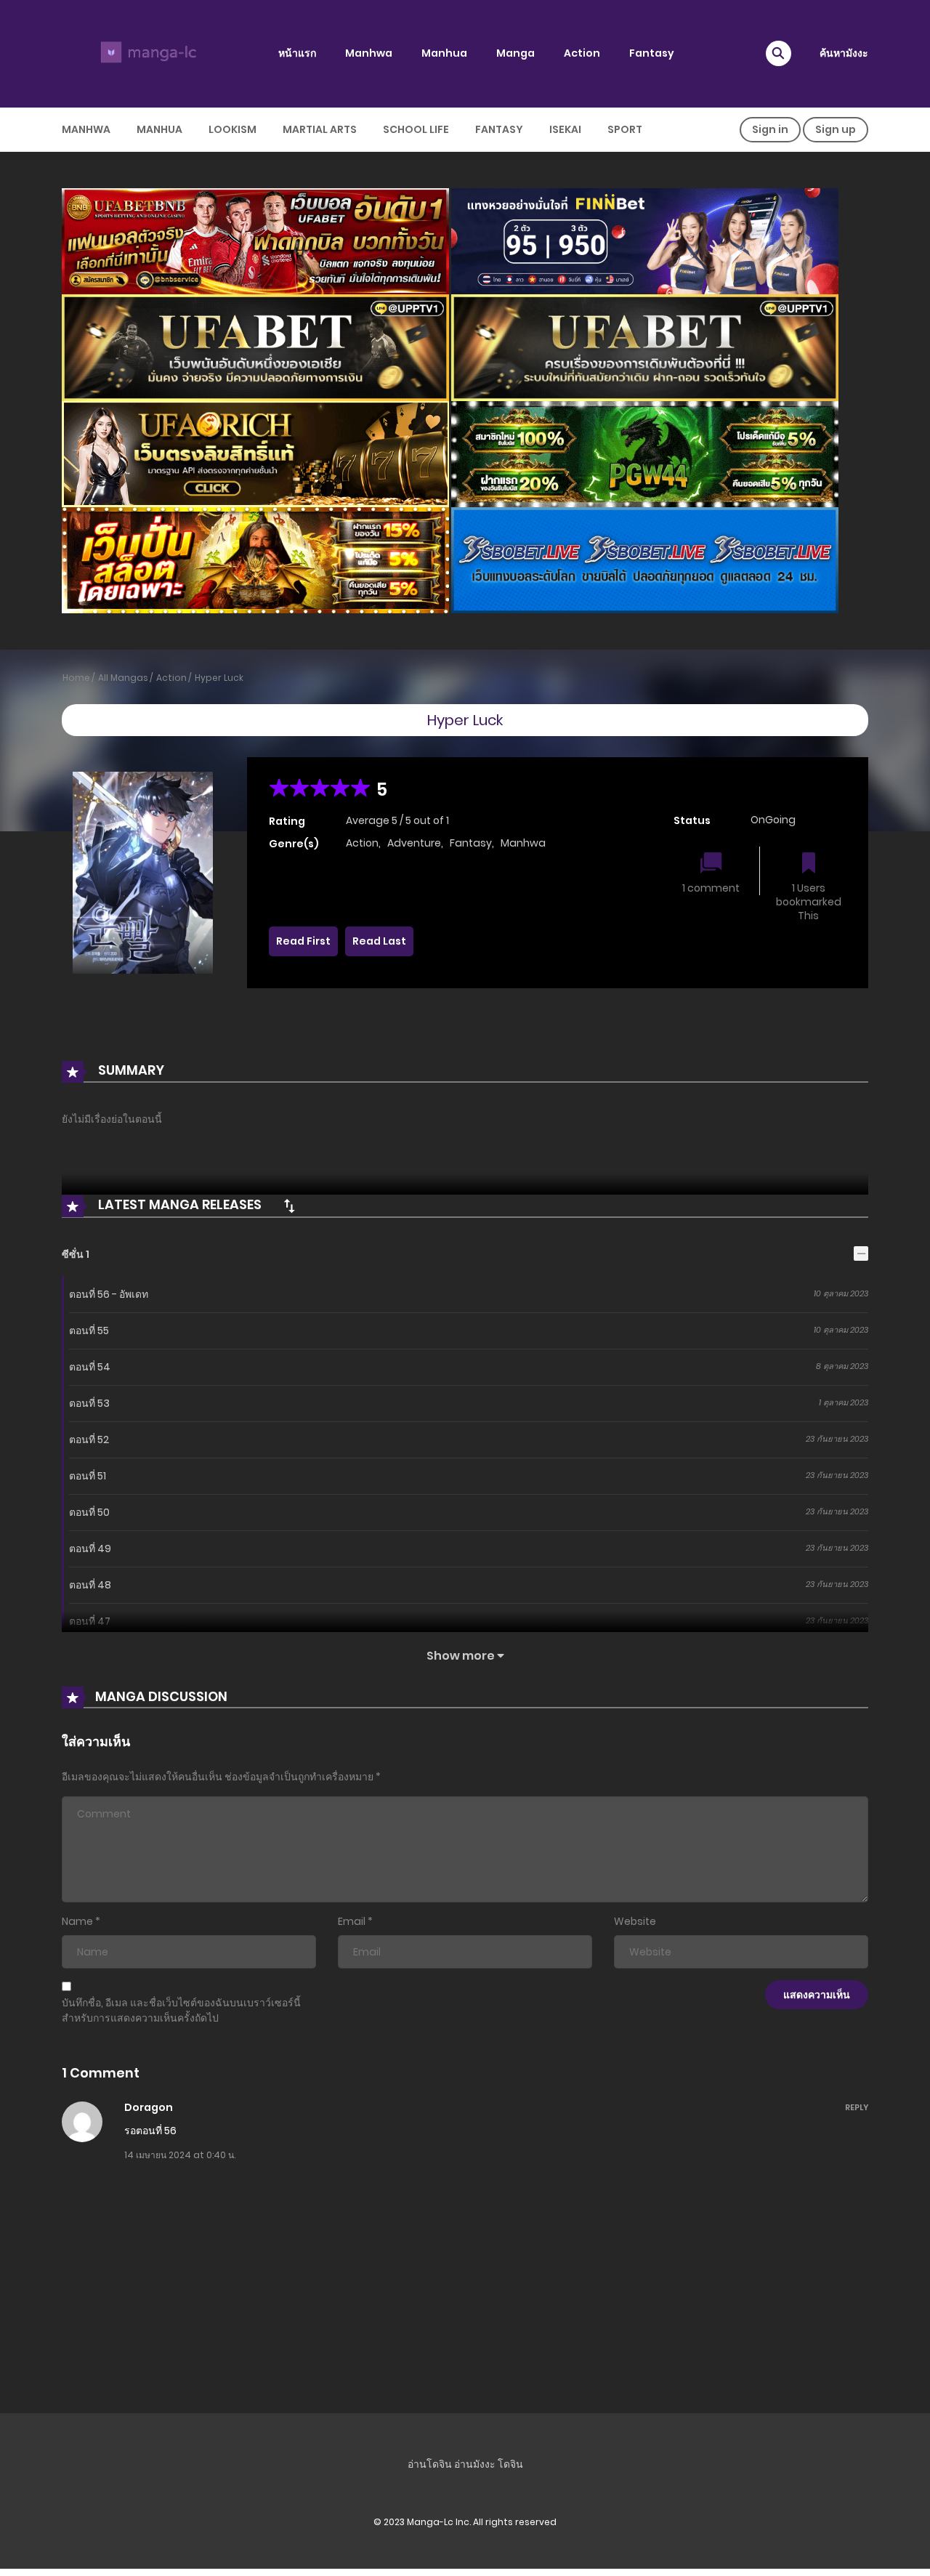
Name (77, 1921)
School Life (416, 129)
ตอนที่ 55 (89, 1331)
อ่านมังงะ (475, 2464)
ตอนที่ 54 (90, 1367)
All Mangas (123, 678)
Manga (515, 53)
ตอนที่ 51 (88, 1476)
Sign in (770, 129)
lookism (232, 129)
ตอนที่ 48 (90, 1585)
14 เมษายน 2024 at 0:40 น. (180, 2155)
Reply (857, 2107)
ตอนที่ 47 (90, 1621)
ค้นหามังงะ (844, 53)
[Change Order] (289, 1206)
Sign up (836, 129)
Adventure (414, 843)
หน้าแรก (297, 53)
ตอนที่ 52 (89, 1440)
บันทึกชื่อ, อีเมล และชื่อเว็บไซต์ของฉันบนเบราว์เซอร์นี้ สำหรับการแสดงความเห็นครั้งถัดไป (181, 2010)
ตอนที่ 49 (90, 1549)
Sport (625, 129)
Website (635, 1921)
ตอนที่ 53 (89, 1403)
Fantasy (652, 53)
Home (76, 678)
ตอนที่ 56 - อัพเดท (109, 1294)
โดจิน (510, 2464)
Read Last (379, 941)
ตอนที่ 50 (89, 1512)
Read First (303, 941)
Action (582, 53)
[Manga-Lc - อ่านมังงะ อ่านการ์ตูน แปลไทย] (146, 53)
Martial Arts (320, 129)
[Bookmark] (809, 864)
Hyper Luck (219, 678)
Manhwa (369, 53)
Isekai (565, 129)
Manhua (444, 53)
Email (352, 1921)
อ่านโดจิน (430, 2464)
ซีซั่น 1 (76, 1254)
